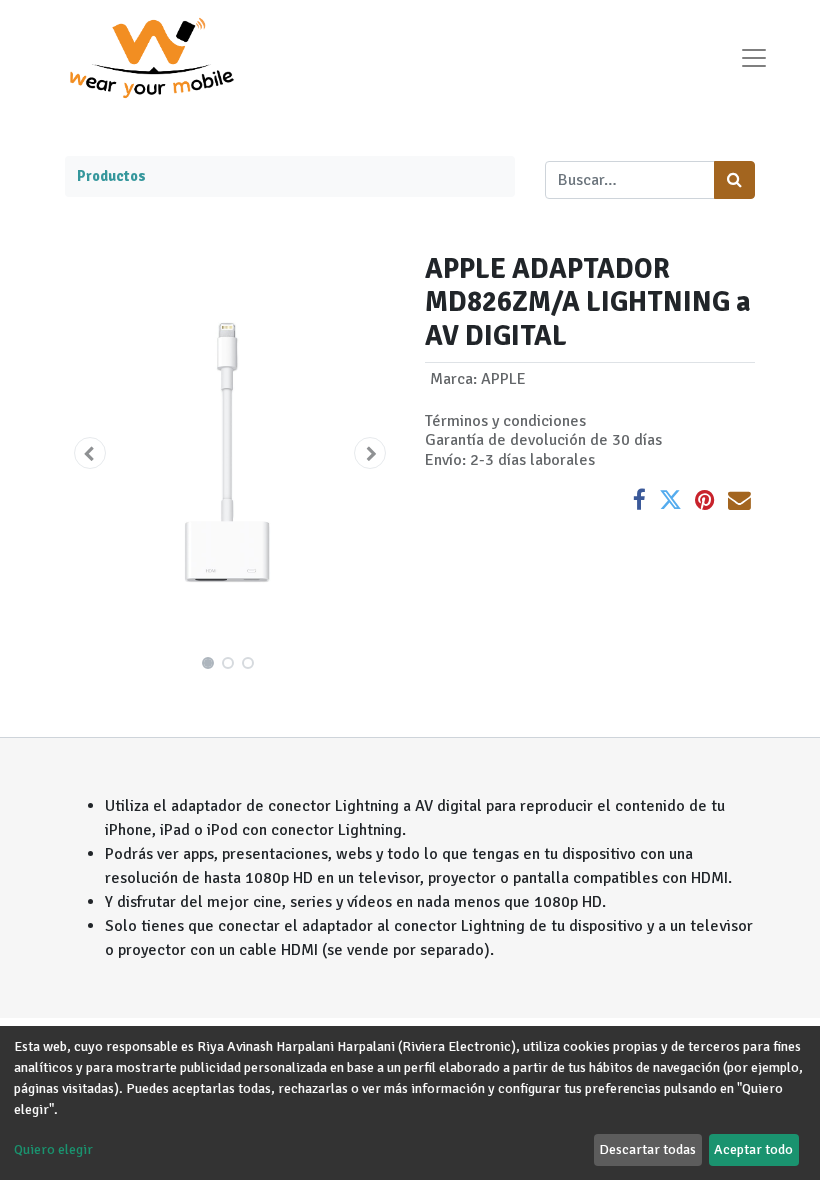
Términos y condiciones (505, 421)
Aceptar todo (753, 1149)
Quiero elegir (53, 1149)
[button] (90, 453)
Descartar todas (647, 1149)
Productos (111, 176)
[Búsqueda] (734, 180)
